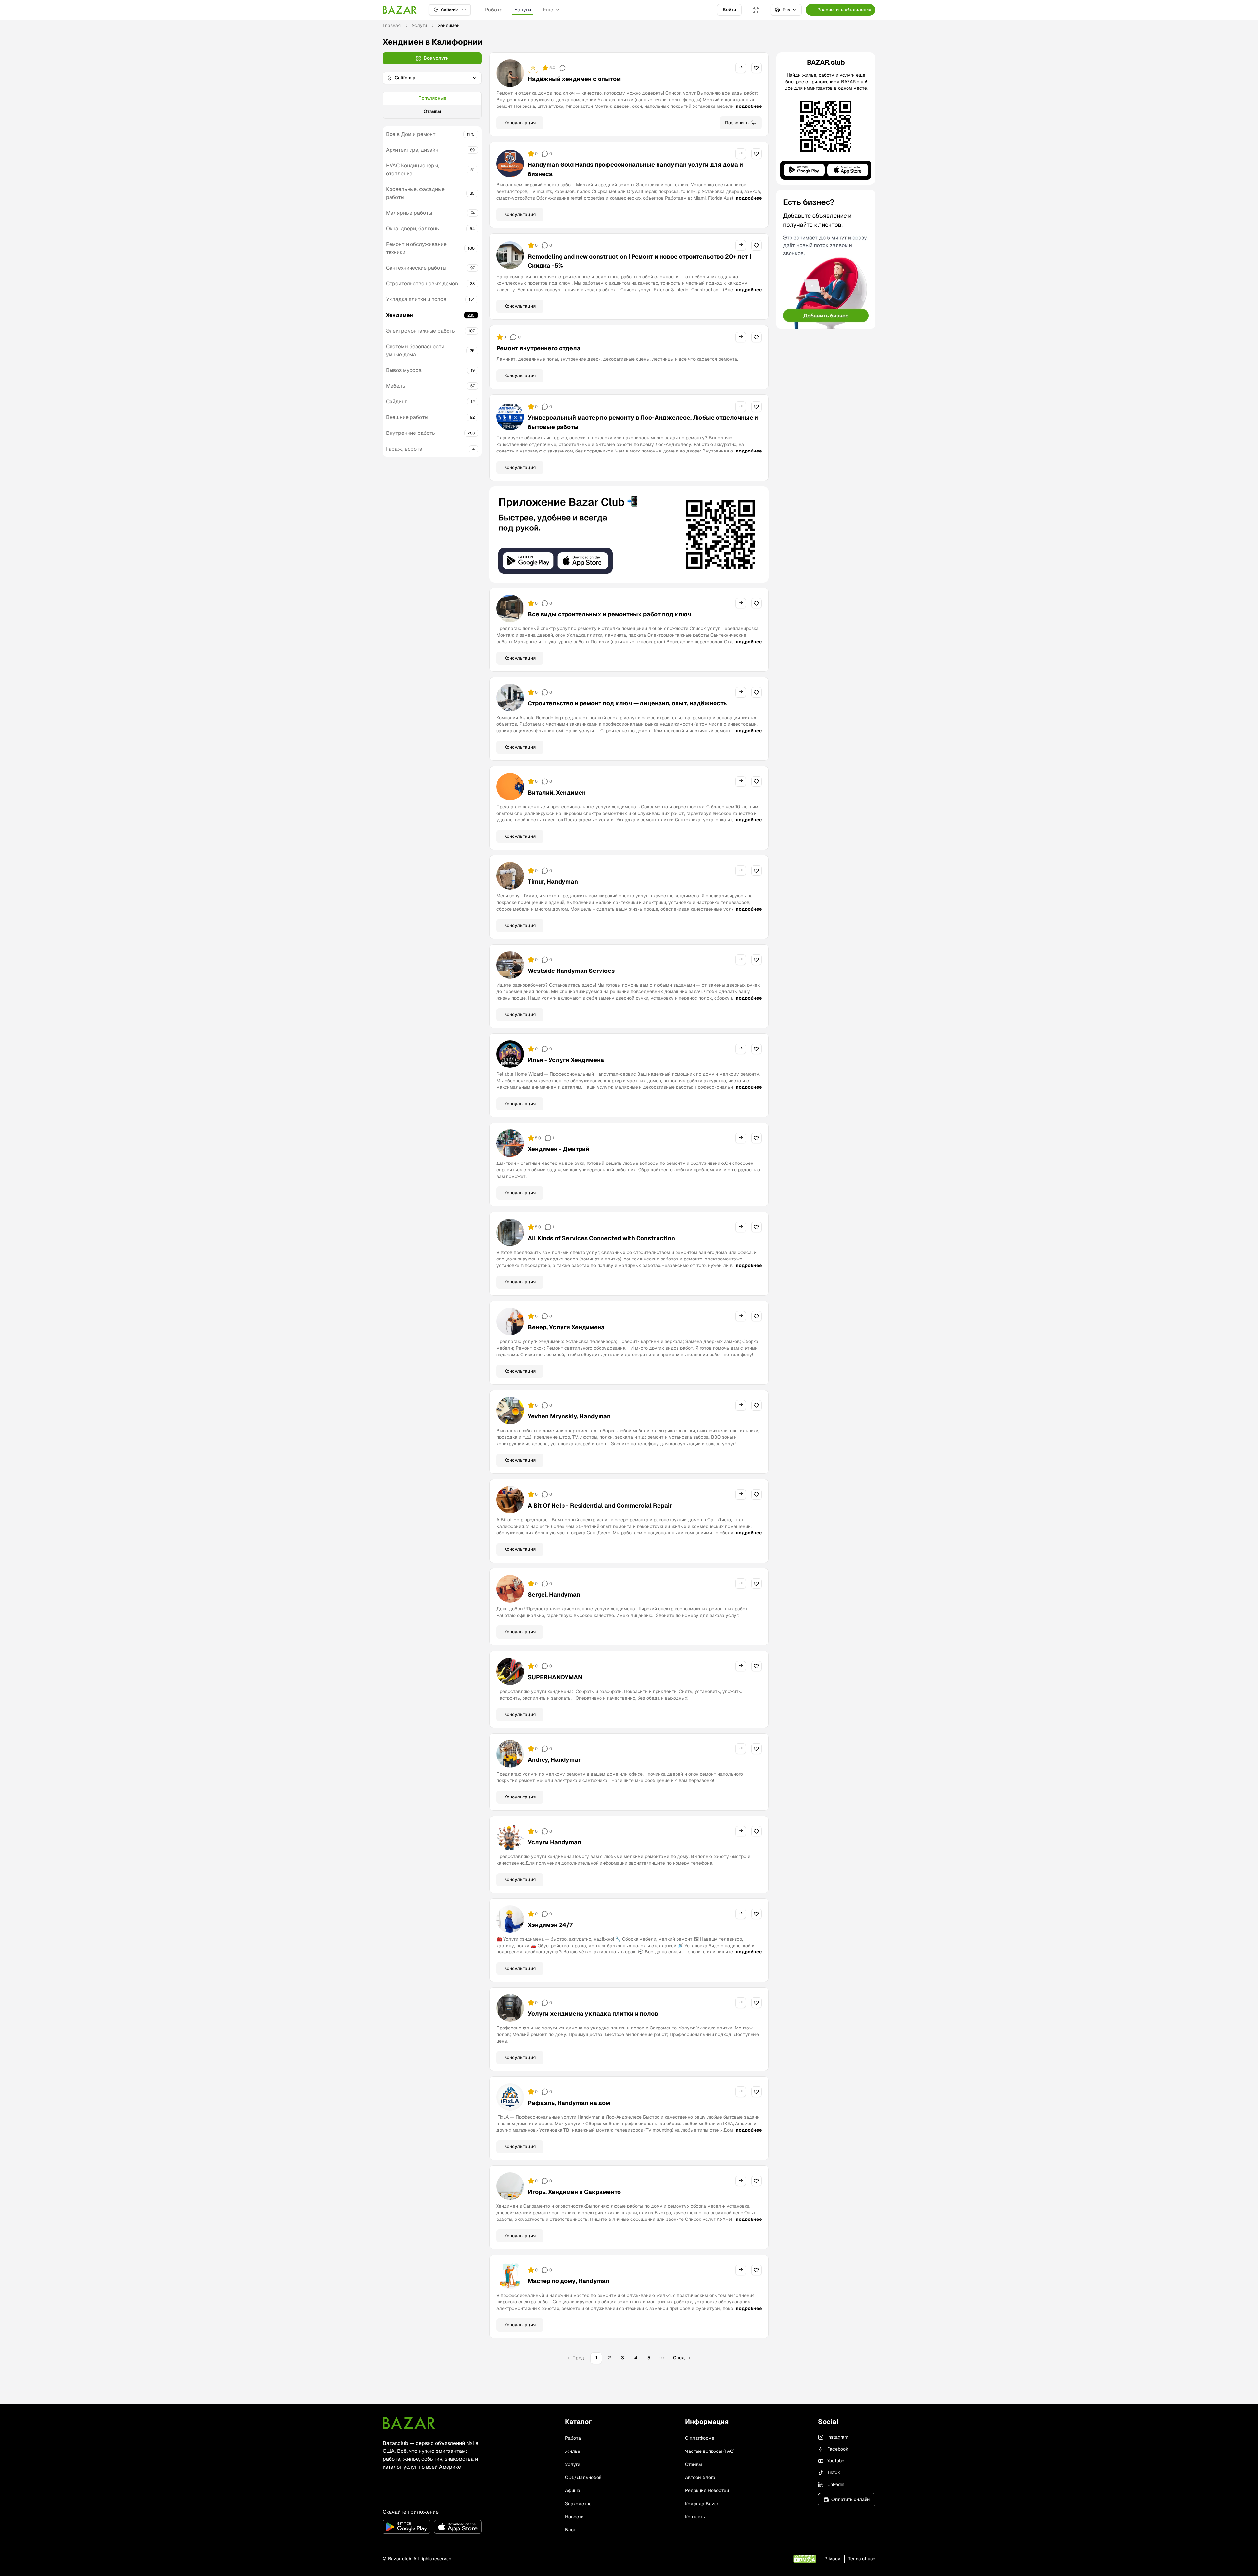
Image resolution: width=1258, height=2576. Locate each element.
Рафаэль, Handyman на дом (569, 2103)
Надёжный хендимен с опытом (574, 79)
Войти (729, 10)
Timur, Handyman (553, 882)
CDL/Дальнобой (583, 2477)
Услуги (523, 10)
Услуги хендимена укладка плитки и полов (593, 2014)
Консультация (520, 123)
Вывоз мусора (404, 370)
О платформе (700, 2438)
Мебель (396, 386)
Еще (548, 10)
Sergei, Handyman (554, 1595)
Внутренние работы (411, 433)
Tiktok (834, 2472)
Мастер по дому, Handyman (569, 2281)
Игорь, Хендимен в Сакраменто (574, 2192)
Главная (392, 25)
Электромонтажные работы (421, 331)
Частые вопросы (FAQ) (710, 2451)
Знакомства (578, 2504)
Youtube (836, 2461)
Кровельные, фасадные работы (415, 193)
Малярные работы (409, 213)
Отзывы (432, 111)
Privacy (832, 2559)
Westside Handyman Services (571, 971)
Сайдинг (396, 402)
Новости (574, 2517)
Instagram (838, 2437)
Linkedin (836, 2484)
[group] (432, 105)
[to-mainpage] (409, 2423)
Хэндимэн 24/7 (550, 1925)
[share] (741, 68)
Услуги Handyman (554, 1842)
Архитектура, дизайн (412, 150)
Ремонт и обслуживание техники (416, 248)
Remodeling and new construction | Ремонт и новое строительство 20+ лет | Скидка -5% (639, 261)
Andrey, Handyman (555, 1760)
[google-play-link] (406, 2527)
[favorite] (756, 68)
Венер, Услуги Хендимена (566, 1327)
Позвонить (737, 123)
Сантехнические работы (416, 268)
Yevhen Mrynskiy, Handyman (569, 1416)
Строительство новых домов (422, 284)
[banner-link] (629, 534)
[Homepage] (400, 10)
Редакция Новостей (707, 2490)
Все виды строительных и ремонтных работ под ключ (610, 614)
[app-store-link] (458, 2527)
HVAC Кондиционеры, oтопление (412, 170)
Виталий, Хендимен (557, 792)
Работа (494, 10)
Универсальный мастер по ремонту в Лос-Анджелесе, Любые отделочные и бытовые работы (643, 422)
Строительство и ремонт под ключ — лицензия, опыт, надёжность (627, 703)
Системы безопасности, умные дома (416, 350)
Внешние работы (407, 417)
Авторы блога (700, 2477)
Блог (570, 2530)
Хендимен (400, 315)
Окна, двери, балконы (413, 229)
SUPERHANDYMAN (555, 1677)
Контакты (695, 2517)
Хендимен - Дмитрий (559, 1149)
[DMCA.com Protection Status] (805, 2559)
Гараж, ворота (404, 449)
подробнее (749, 106)
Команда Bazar (702, 2504)
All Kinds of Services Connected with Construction (601, 1238)
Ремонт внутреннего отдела (538, 348)
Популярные (432, 98)
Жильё (573, 2451)
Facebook (838, 2449)
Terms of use (862, 2559)
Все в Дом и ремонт (411, 134)
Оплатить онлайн (851, 2499)
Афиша (573, 2490)
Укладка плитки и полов (416, 299)
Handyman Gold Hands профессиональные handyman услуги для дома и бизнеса (635, 169)
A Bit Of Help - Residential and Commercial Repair (600, 1505)
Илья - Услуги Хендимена (566, 1060)
